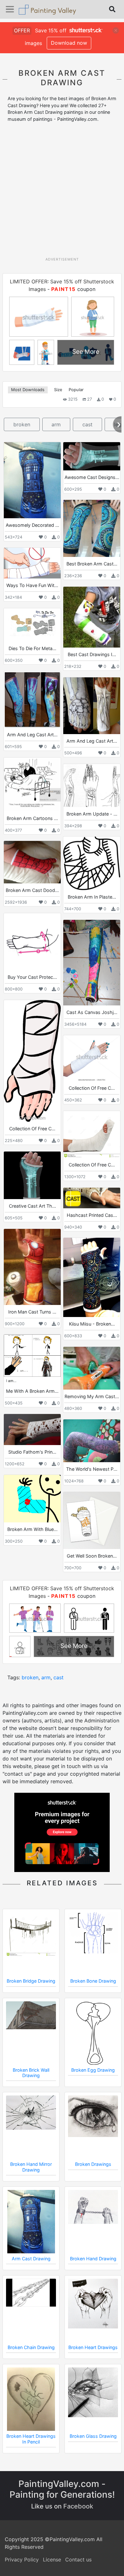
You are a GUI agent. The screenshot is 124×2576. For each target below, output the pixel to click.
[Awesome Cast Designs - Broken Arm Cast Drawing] (92, 456)
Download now (69, 43)
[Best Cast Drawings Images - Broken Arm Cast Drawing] (92, 617)
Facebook (78, 2506)
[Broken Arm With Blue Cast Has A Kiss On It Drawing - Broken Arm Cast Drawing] (32, 1499)
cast (87, 424)
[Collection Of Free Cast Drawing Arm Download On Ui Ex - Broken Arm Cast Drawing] (32, 1061)
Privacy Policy (22, 2560)
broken (22, 424)
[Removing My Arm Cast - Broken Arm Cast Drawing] (92, 1368)
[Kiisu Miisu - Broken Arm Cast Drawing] (92, 1277)
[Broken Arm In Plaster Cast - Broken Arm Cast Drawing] (92, 863)
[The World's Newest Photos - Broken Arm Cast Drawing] (92, 1441)
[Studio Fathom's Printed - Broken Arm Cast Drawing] (32, 1430)
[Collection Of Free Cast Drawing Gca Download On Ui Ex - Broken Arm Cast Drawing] (92, 1134)
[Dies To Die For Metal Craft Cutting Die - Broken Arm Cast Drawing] (32, 625)
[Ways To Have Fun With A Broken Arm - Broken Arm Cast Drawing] (32, 563)
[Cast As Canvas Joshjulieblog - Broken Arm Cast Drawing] (92, 963)
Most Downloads (28, 390)
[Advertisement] (62, 192)
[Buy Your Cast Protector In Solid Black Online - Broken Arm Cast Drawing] (32, 942)
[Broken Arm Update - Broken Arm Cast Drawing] (92, 785)
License (52, 2560)
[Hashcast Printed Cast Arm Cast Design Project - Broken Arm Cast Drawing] (92, 1198)
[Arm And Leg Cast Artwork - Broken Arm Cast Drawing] (32, 700)
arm (56, 424)
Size (58, 390)
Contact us (78, 2560)
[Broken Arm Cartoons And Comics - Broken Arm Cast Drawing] (32, 784)
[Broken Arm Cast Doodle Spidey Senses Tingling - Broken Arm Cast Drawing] (32, 862)
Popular (76, 390)
